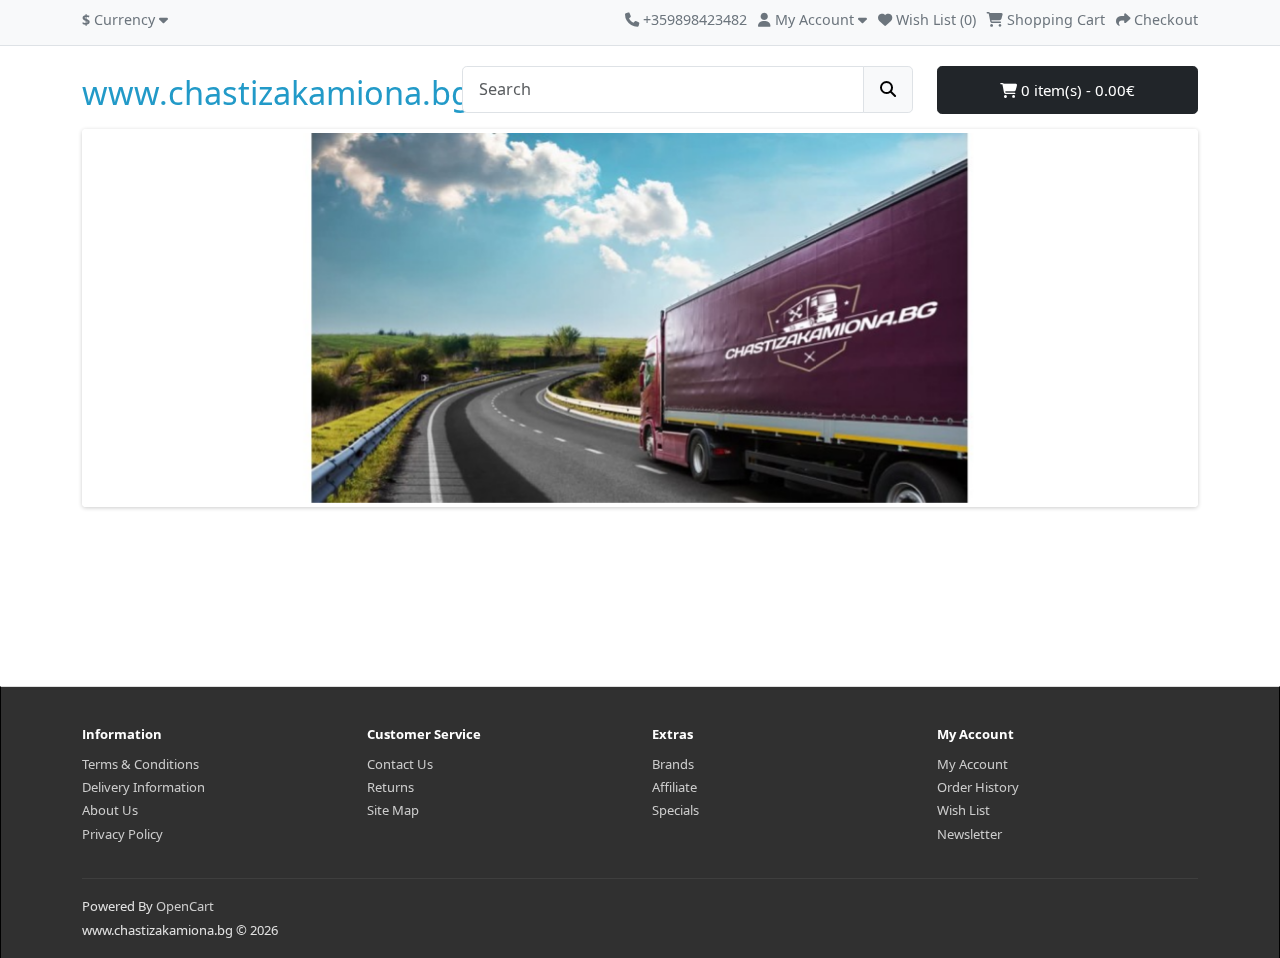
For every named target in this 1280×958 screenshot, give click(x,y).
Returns (390, 787)
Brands (673, 764)
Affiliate (674, 787)
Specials (675, 810)
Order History (978, 787)
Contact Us (400, 764)
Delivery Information (143, 787)
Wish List (963, 810)
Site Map (393, 810)
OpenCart (185, 906)
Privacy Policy (122, 834)
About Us (110, 810)
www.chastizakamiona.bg (276, 92)
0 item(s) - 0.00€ (1076, 90)
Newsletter (969, 834)
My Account (972, 764)
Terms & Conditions (140, 764)
